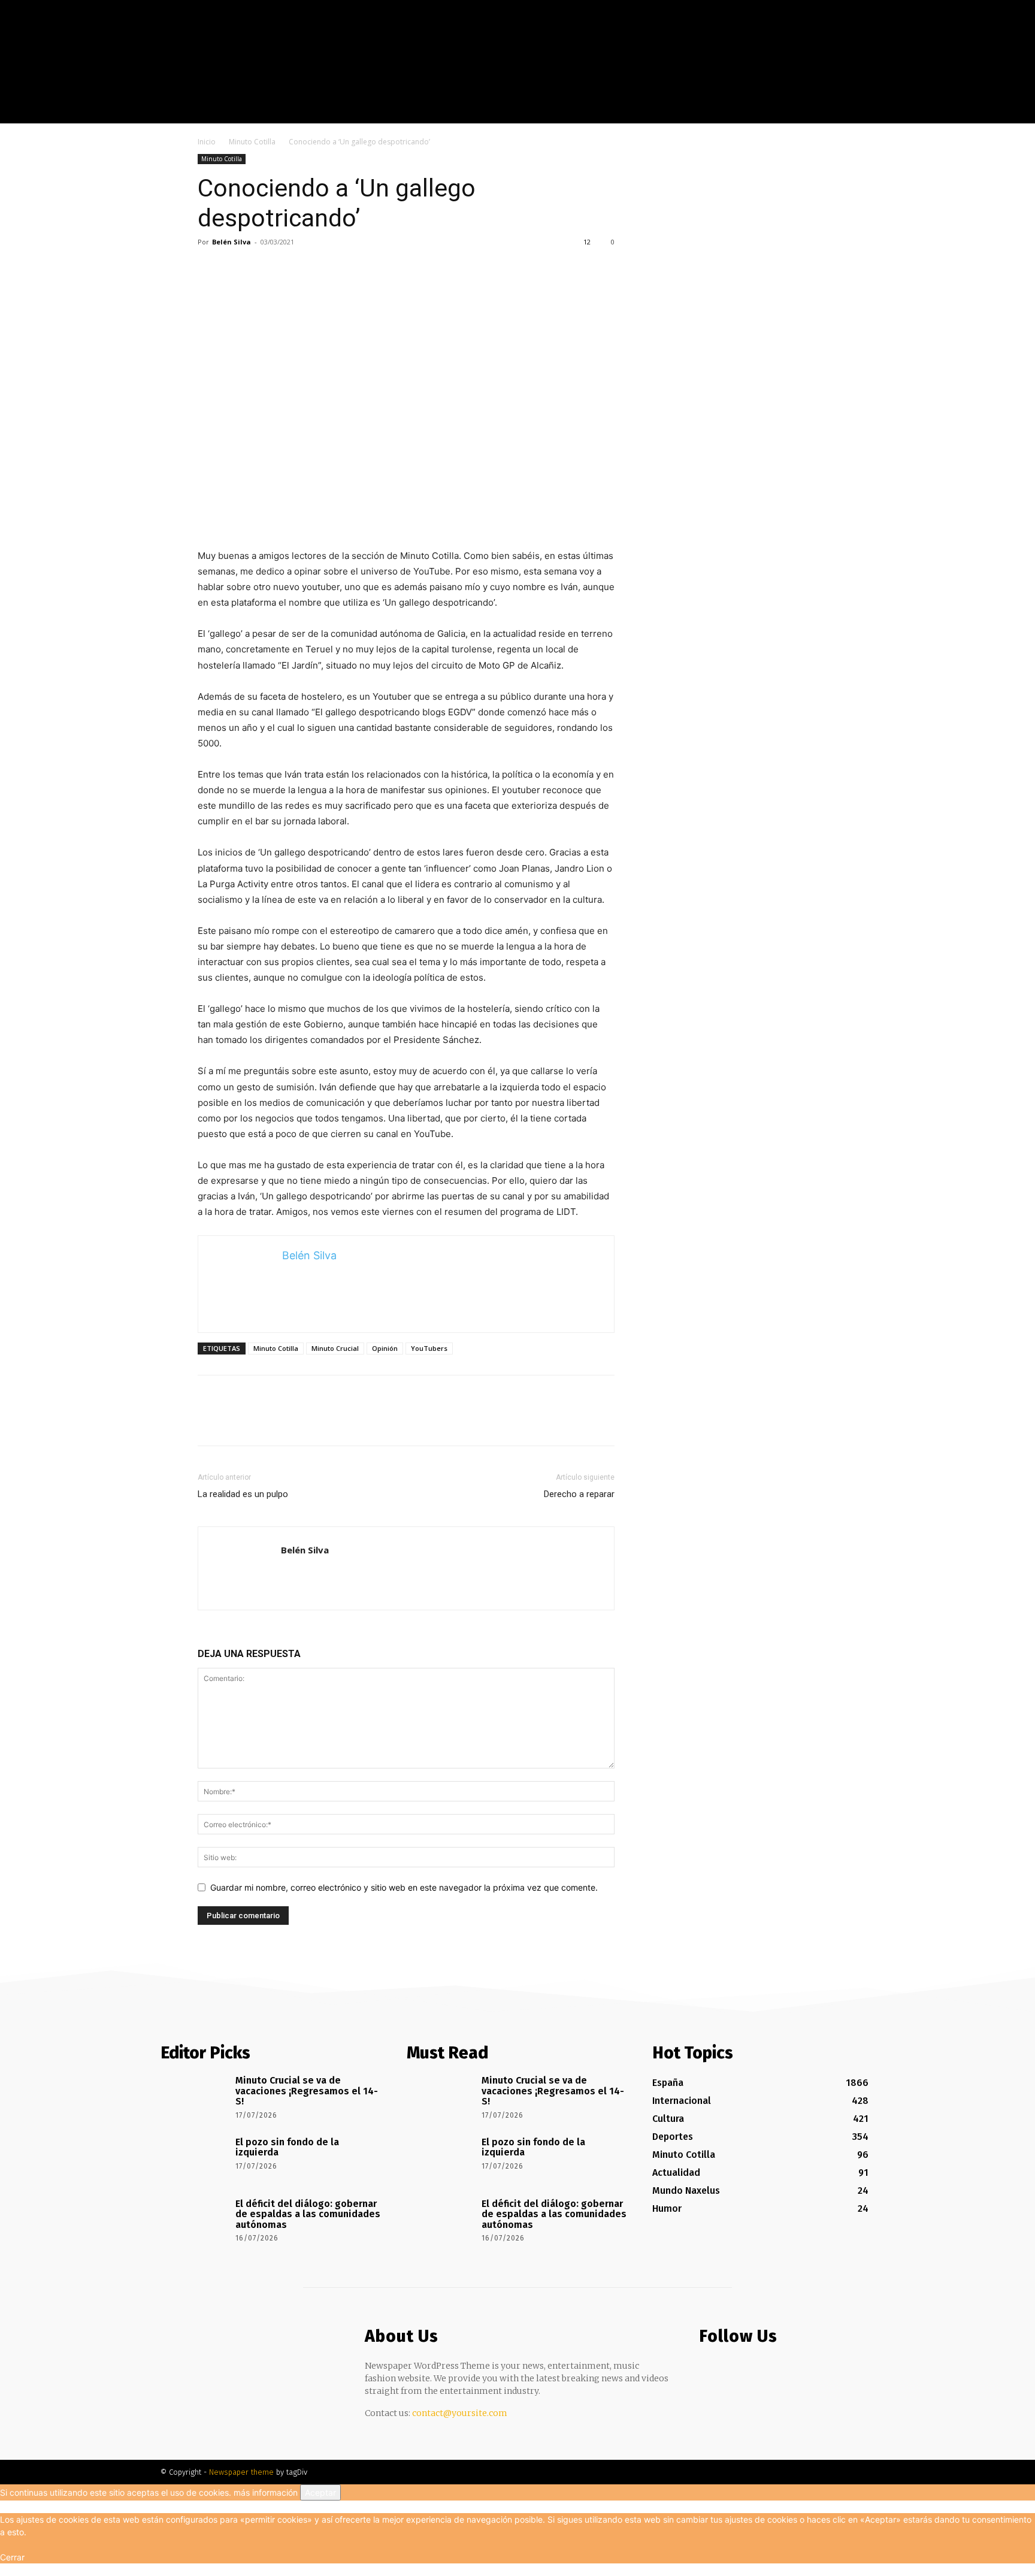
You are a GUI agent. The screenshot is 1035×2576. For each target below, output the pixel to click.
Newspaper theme (241, 2472)
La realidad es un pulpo (243, 1494)
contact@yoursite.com (460, 2413)
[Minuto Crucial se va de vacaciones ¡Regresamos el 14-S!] (194, 2097)
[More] (320, 269)
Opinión (385, 1348)
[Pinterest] (265, 269)
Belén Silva (231, 242)
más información (266, 2492)
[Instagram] (906, 114)
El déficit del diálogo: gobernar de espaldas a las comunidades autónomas (308, 2214)
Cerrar (12, 2557)
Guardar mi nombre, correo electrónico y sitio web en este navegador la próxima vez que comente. (404, 1887)
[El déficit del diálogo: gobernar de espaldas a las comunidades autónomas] (194, 2221)
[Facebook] (888, 114)
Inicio (207, 142)
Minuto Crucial (335, 1348)
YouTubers (429, 1348)
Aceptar (320, 2492)
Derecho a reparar (579, 1494)
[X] (924, 114)
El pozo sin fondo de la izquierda (287, 2147)
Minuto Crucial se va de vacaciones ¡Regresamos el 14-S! (307, 2091)
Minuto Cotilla (252, 142)
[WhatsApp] (292, 269)
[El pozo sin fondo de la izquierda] (194, 2159)
